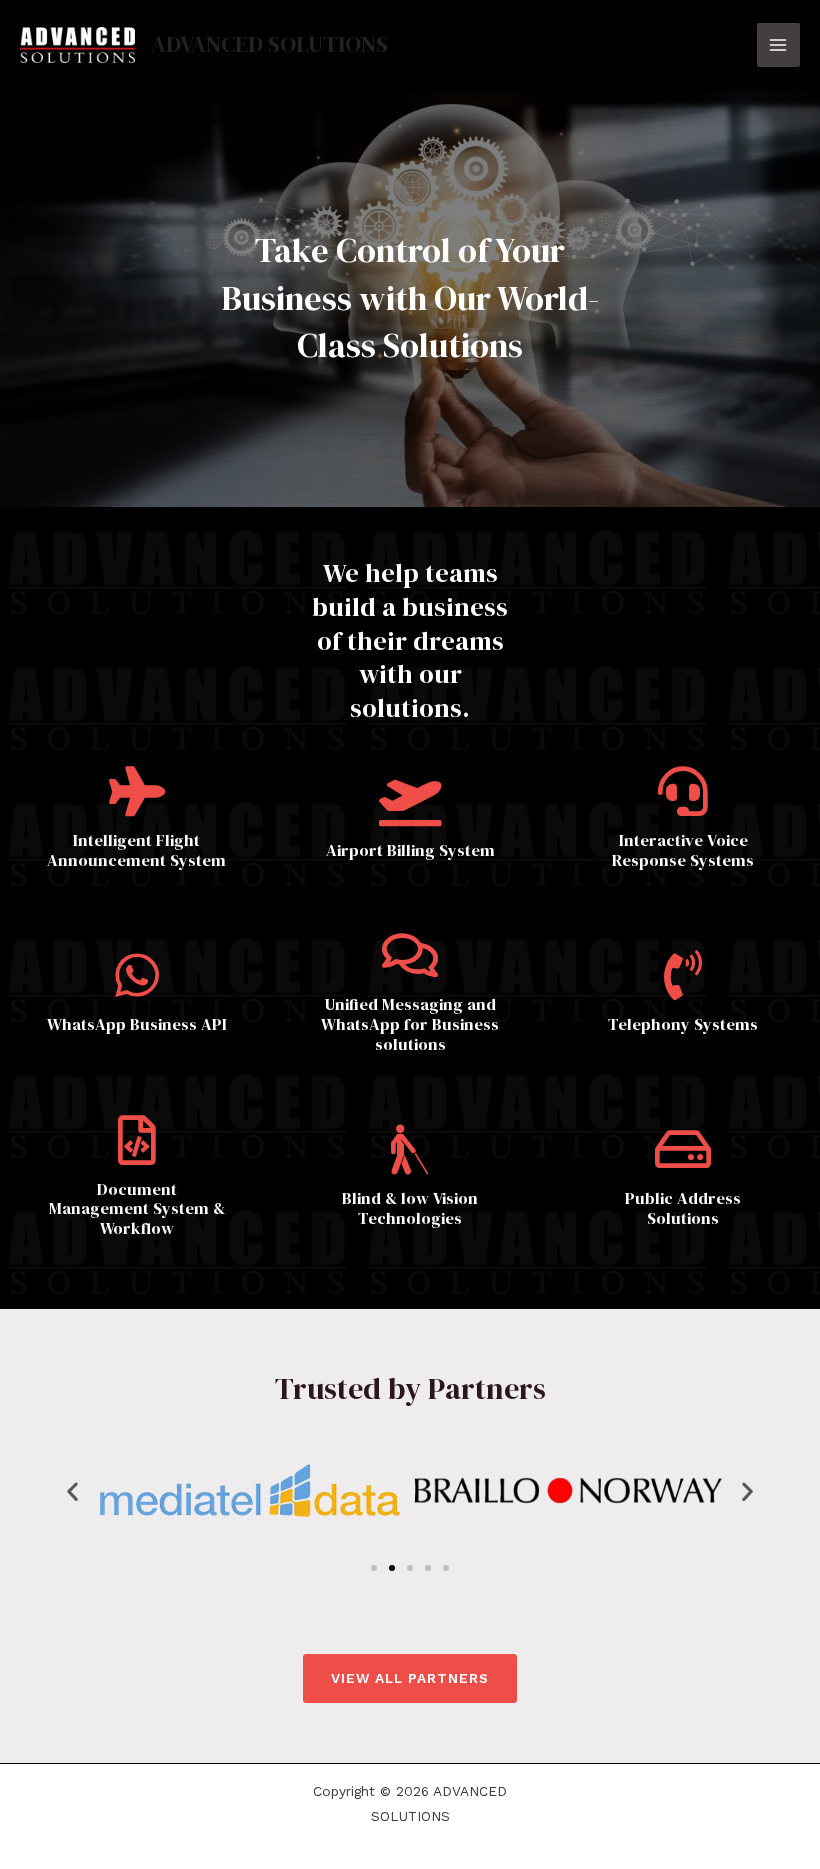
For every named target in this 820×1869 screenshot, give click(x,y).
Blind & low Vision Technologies (410, 1208)
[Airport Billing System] (410, 801)
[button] (72, 1490)
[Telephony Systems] (683, 975)
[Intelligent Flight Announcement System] (137, 791)
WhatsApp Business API (137, 1024)
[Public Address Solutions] (683, 1149)
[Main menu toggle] (778, 44)
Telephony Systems (683, 1024)
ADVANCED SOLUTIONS (269, 44)
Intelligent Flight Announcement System (136, 850)
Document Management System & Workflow (137, 1208)
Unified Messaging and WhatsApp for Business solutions (410, 1023)
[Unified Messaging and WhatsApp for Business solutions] (410, 955)
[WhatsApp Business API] (137, 975)
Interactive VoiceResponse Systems (683, 850)
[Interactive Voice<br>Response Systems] (683, 791)
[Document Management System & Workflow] (137, 1140)
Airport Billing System (410, 850)
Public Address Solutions (683, 1208)
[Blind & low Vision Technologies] (410, 1149)
